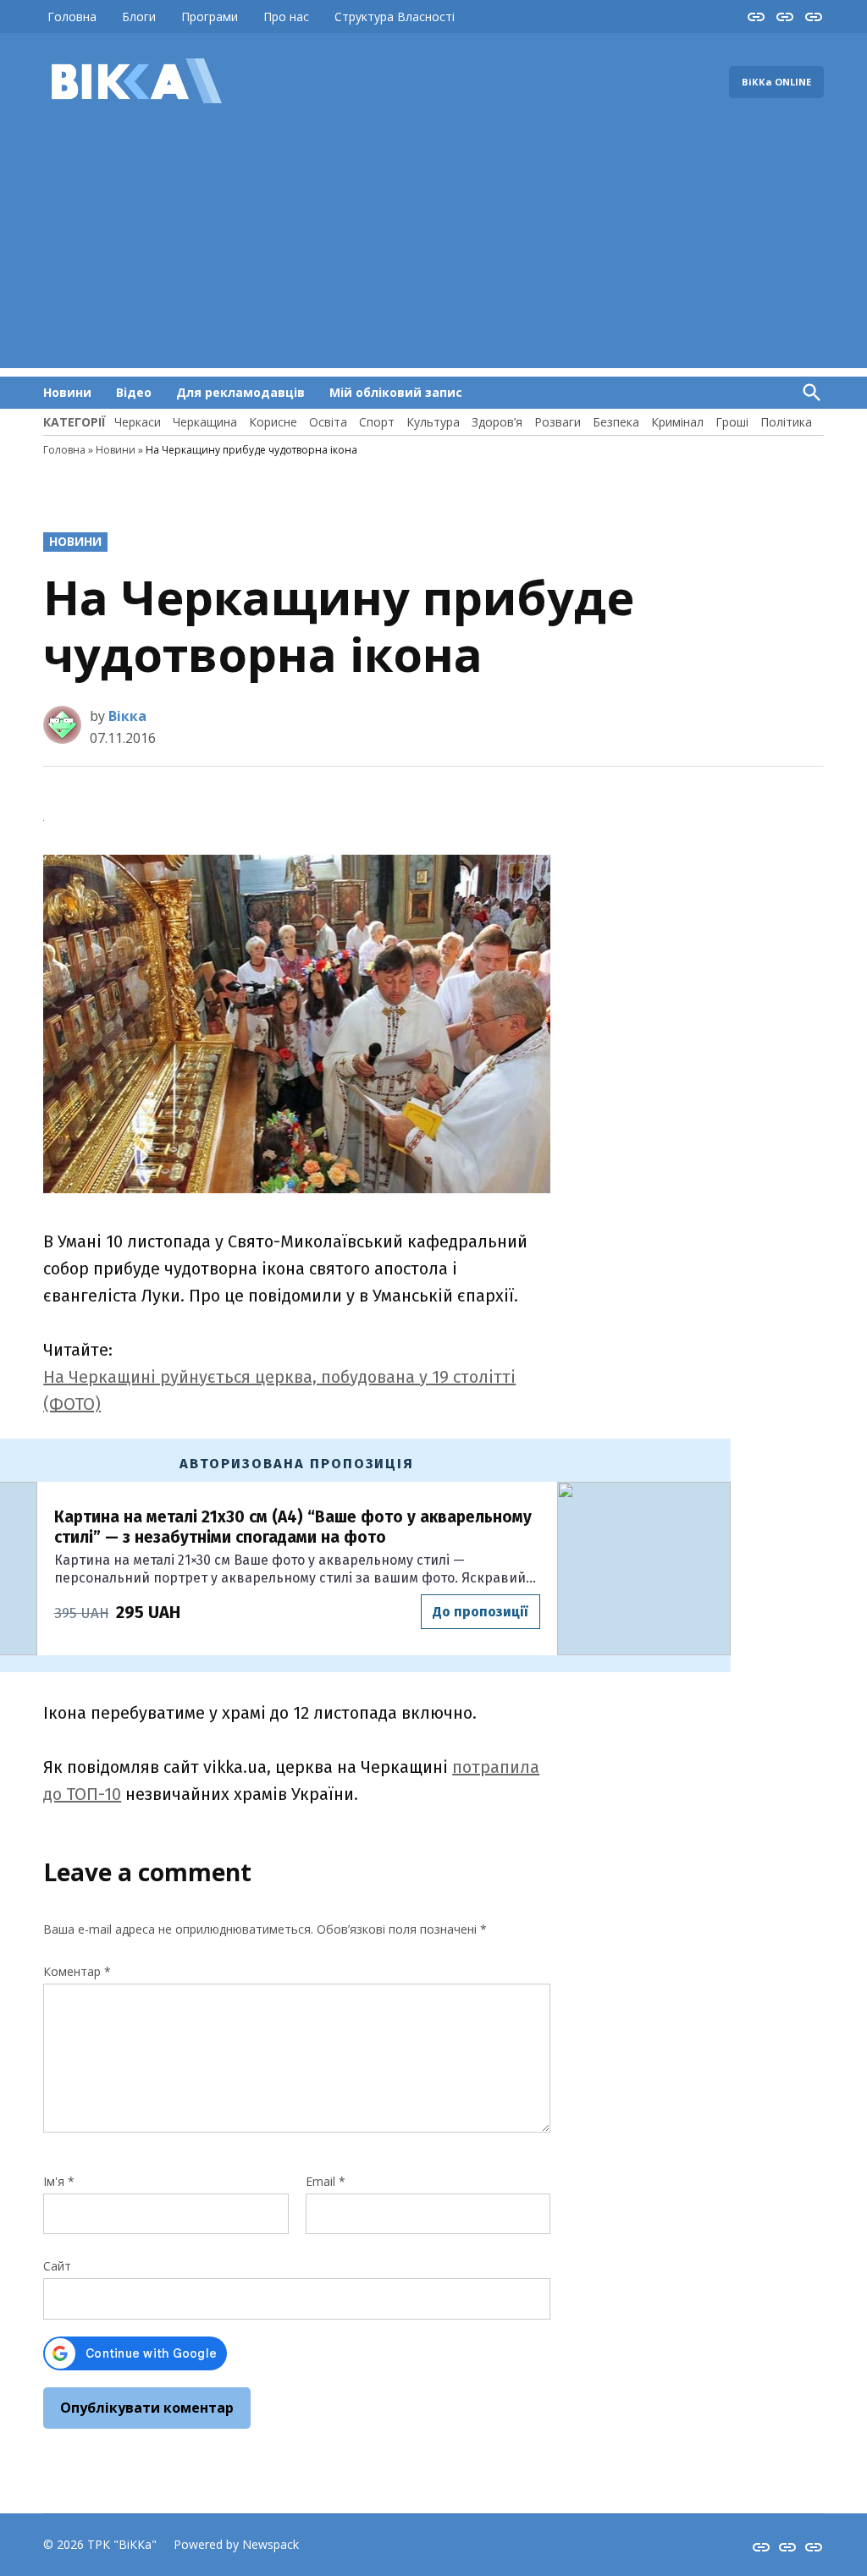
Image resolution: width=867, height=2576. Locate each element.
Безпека (616, 422)
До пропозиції (480, 1612)
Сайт (57, 2266)
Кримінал (677, 422)
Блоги (139, 17)
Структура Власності (395, 17)
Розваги (558, 422)
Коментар (77, 1971)
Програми (210, 17)
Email (326, 2181)
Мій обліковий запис (396, 392)
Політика (786, 422)
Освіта (328, 422)
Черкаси (138, 422)
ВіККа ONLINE (776, 82)
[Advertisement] (433, 250)
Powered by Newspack (236, 2544)
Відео (134, 392)
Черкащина (205, 422)
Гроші (732, 422)
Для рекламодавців (240, 392)
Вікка (127, 716)
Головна (72, 17)
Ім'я (59, 2181)
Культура (433, 422)
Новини (67, 392)
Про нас (286, 17)
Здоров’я (497, 422)
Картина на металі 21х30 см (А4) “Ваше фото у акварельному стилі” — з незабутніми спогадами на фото (293, 1527)
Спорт (377, 422)
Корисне (273, 422)
